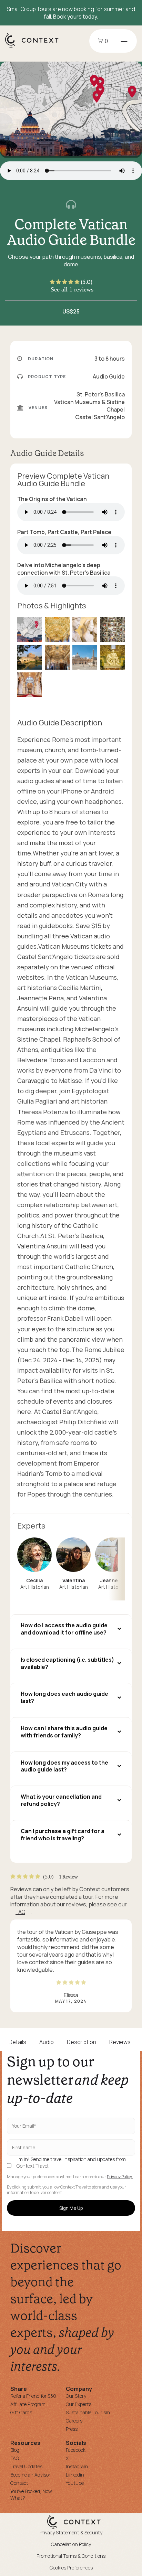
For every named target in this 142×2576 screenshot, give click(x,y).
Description (82, 2042)
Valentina (74, 1580)
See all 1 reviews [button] (72, 289)
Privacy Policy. (120, 2177)
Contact (19, 2483)
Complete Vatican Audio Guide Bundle (71, 232)
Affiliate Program (28, 2404)
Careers (74, 2421)
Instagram (77, 2466)
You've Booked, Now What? (31, 2494)
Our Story (76, 2396)
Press (72, 2429)
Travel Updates (26, 2466)
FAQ (20, 1912)
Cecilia (34, 1580)
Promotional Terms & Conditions (71, 2556)
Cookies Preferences (71, 2568)
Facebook (76, 2450)
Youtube (75, 2483)
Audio (47, 2042)
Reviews (120, 2042)
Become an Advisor (30, 2475)
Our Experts (79, 2404)
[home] (35, 47)
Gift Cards (21, 2412)
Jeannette (113, 1580)
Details (17, 2042)
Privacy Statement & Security (71, 2532)
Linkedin (75, 2475)
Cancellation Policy (71, 2544)
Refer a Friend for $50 (33, 2396)
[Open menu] (124, 41)
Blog (15, 2450)
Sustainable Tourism (88, 2412)
